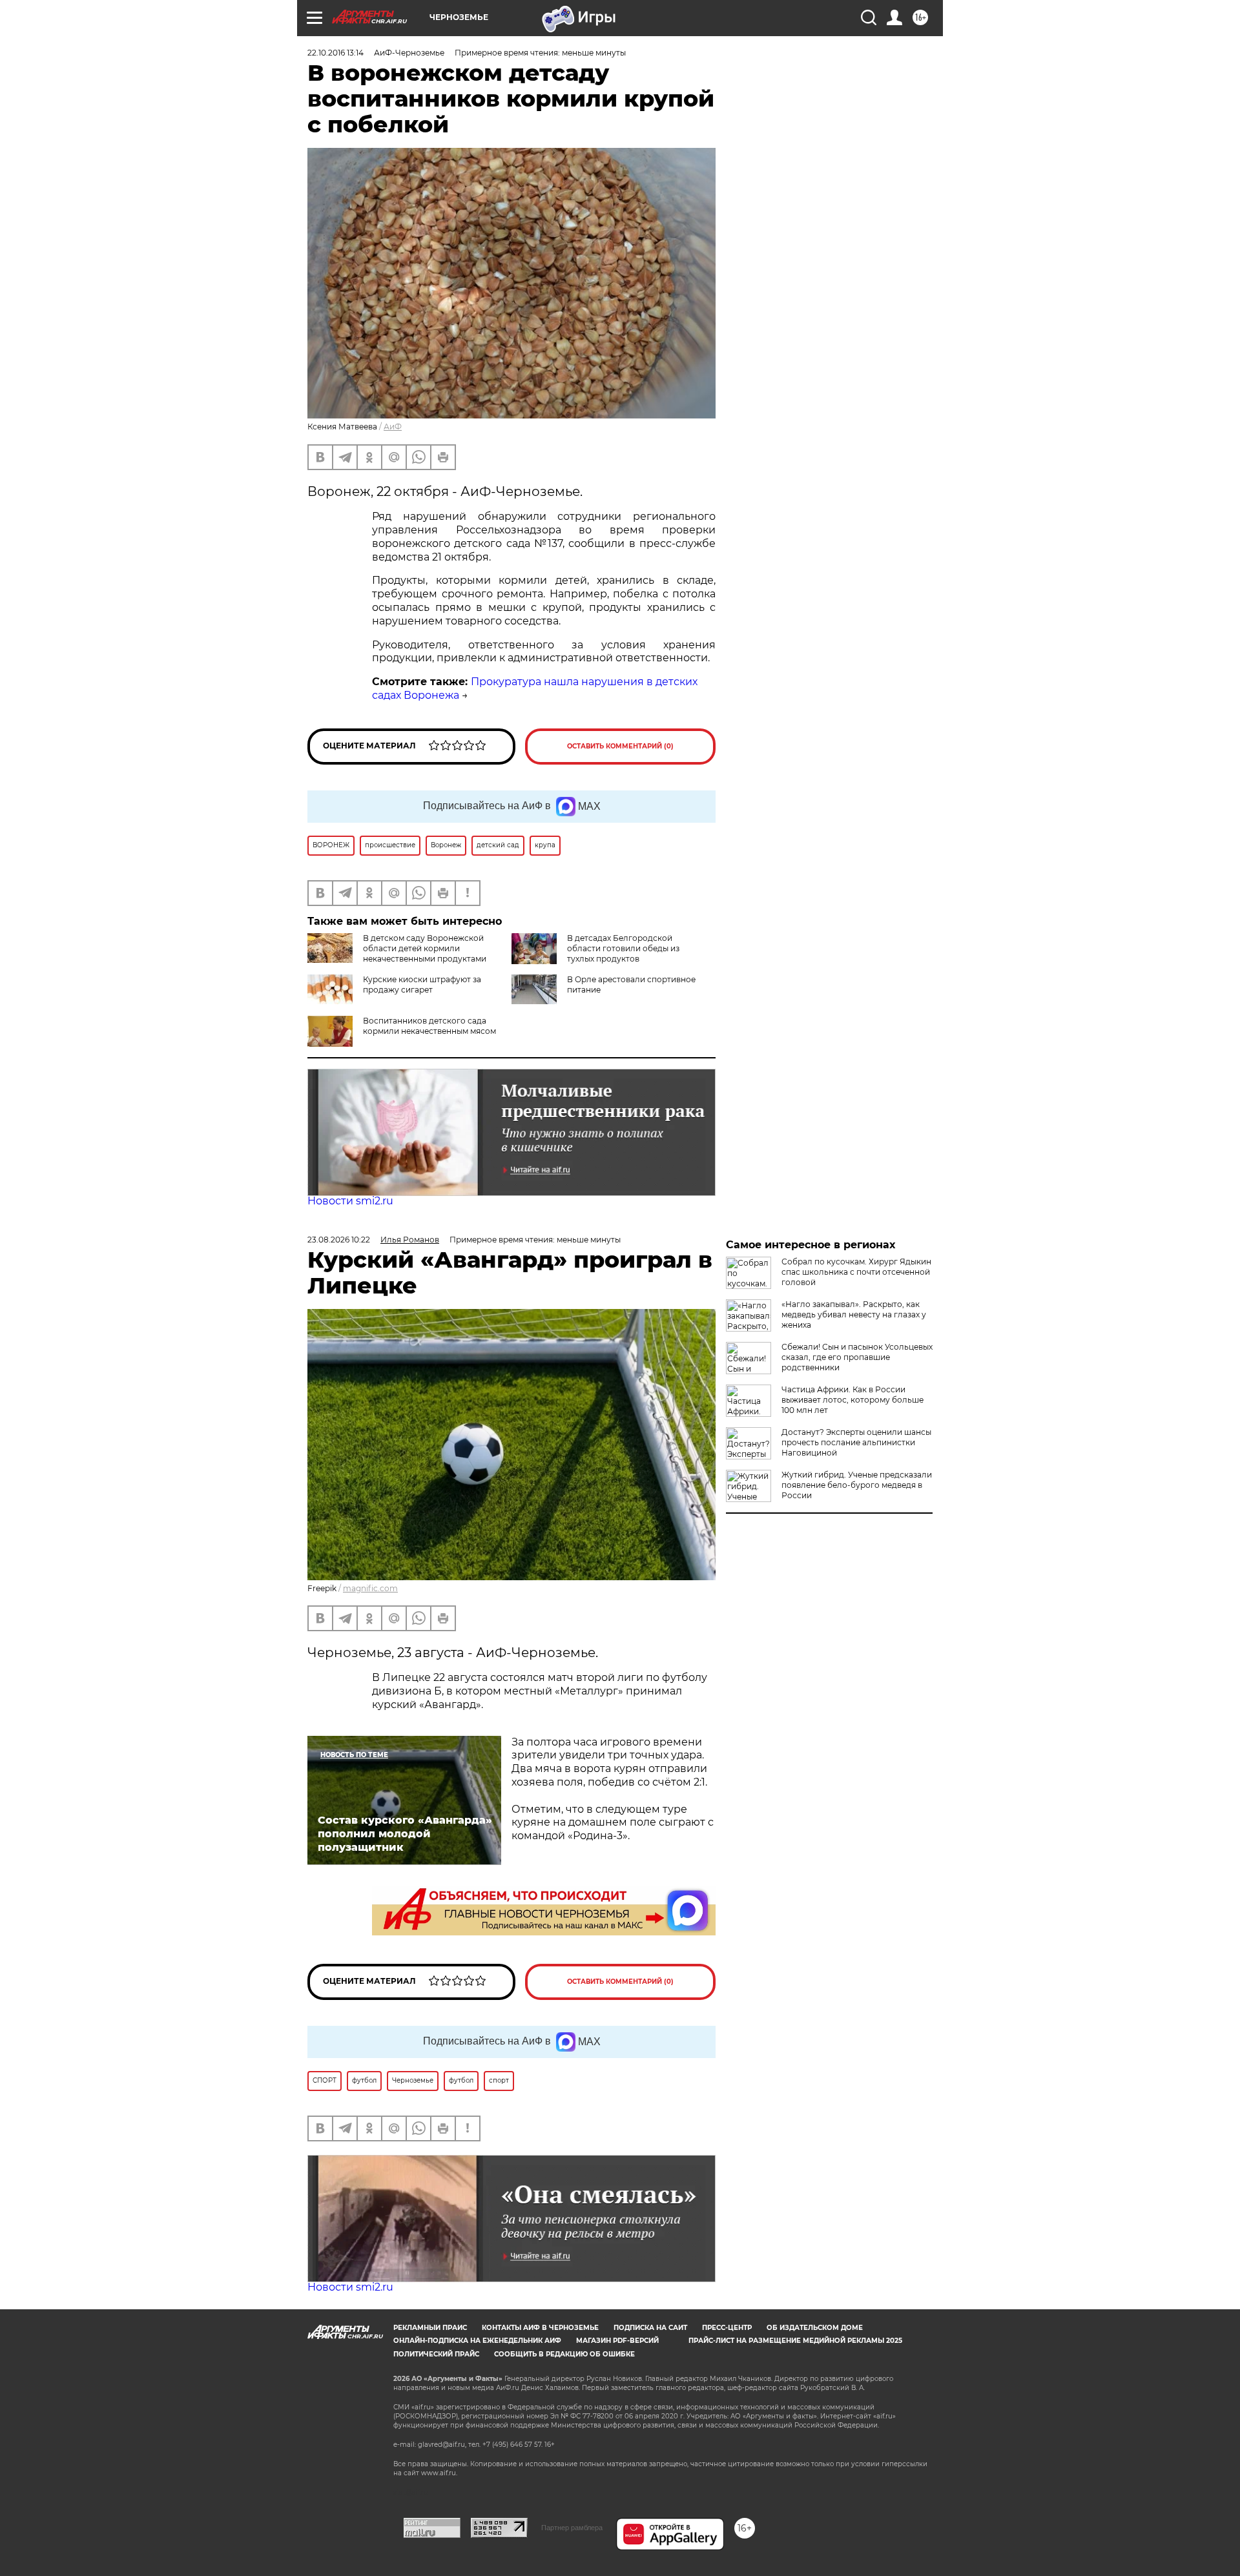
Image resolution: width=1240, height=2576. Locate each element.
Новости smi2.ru (350, 1201)
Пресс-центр (727, 2328)
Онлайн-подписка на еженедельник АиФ (477, 2341)
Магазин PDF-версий (617, 2341)
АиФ (393, 427)
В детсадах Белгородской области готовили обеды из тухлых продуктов (623, 948)
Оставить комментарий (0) (620, 746)
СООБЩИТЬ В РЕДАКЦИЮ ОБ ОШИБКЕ (564, 2354)
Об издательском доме (815, 2328)
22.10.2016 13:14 (336, 53)
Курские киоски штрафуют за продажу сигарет (422, 984)
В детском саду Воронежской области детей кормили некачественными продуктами (425, 948)
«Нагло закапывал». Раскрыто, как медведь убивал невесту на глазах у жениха (854, 1314)
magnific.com (370, 1588)
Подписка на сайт (650, 2328)
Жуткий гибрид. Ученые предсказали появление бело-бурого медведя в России (857, 1485)
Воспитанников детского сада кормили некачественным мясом (429, 1026)
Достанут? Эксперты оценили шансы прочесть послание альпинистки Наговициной (856, 1442)
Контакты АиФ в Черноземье (540, 2328)
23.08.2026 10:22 (339, 1240)
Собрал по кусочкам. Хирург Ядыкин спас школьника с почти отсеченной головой (856, 1272)
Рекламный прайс (430, 2328)
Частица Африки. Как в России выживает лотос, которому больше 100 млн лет (852, 1400)
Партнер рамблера (572, 2528)
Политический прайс (436, 2354)
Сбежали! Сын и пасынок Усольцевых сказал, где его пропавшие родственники (857, 1357)
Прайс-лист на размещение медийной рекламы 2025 (795, 2341)
